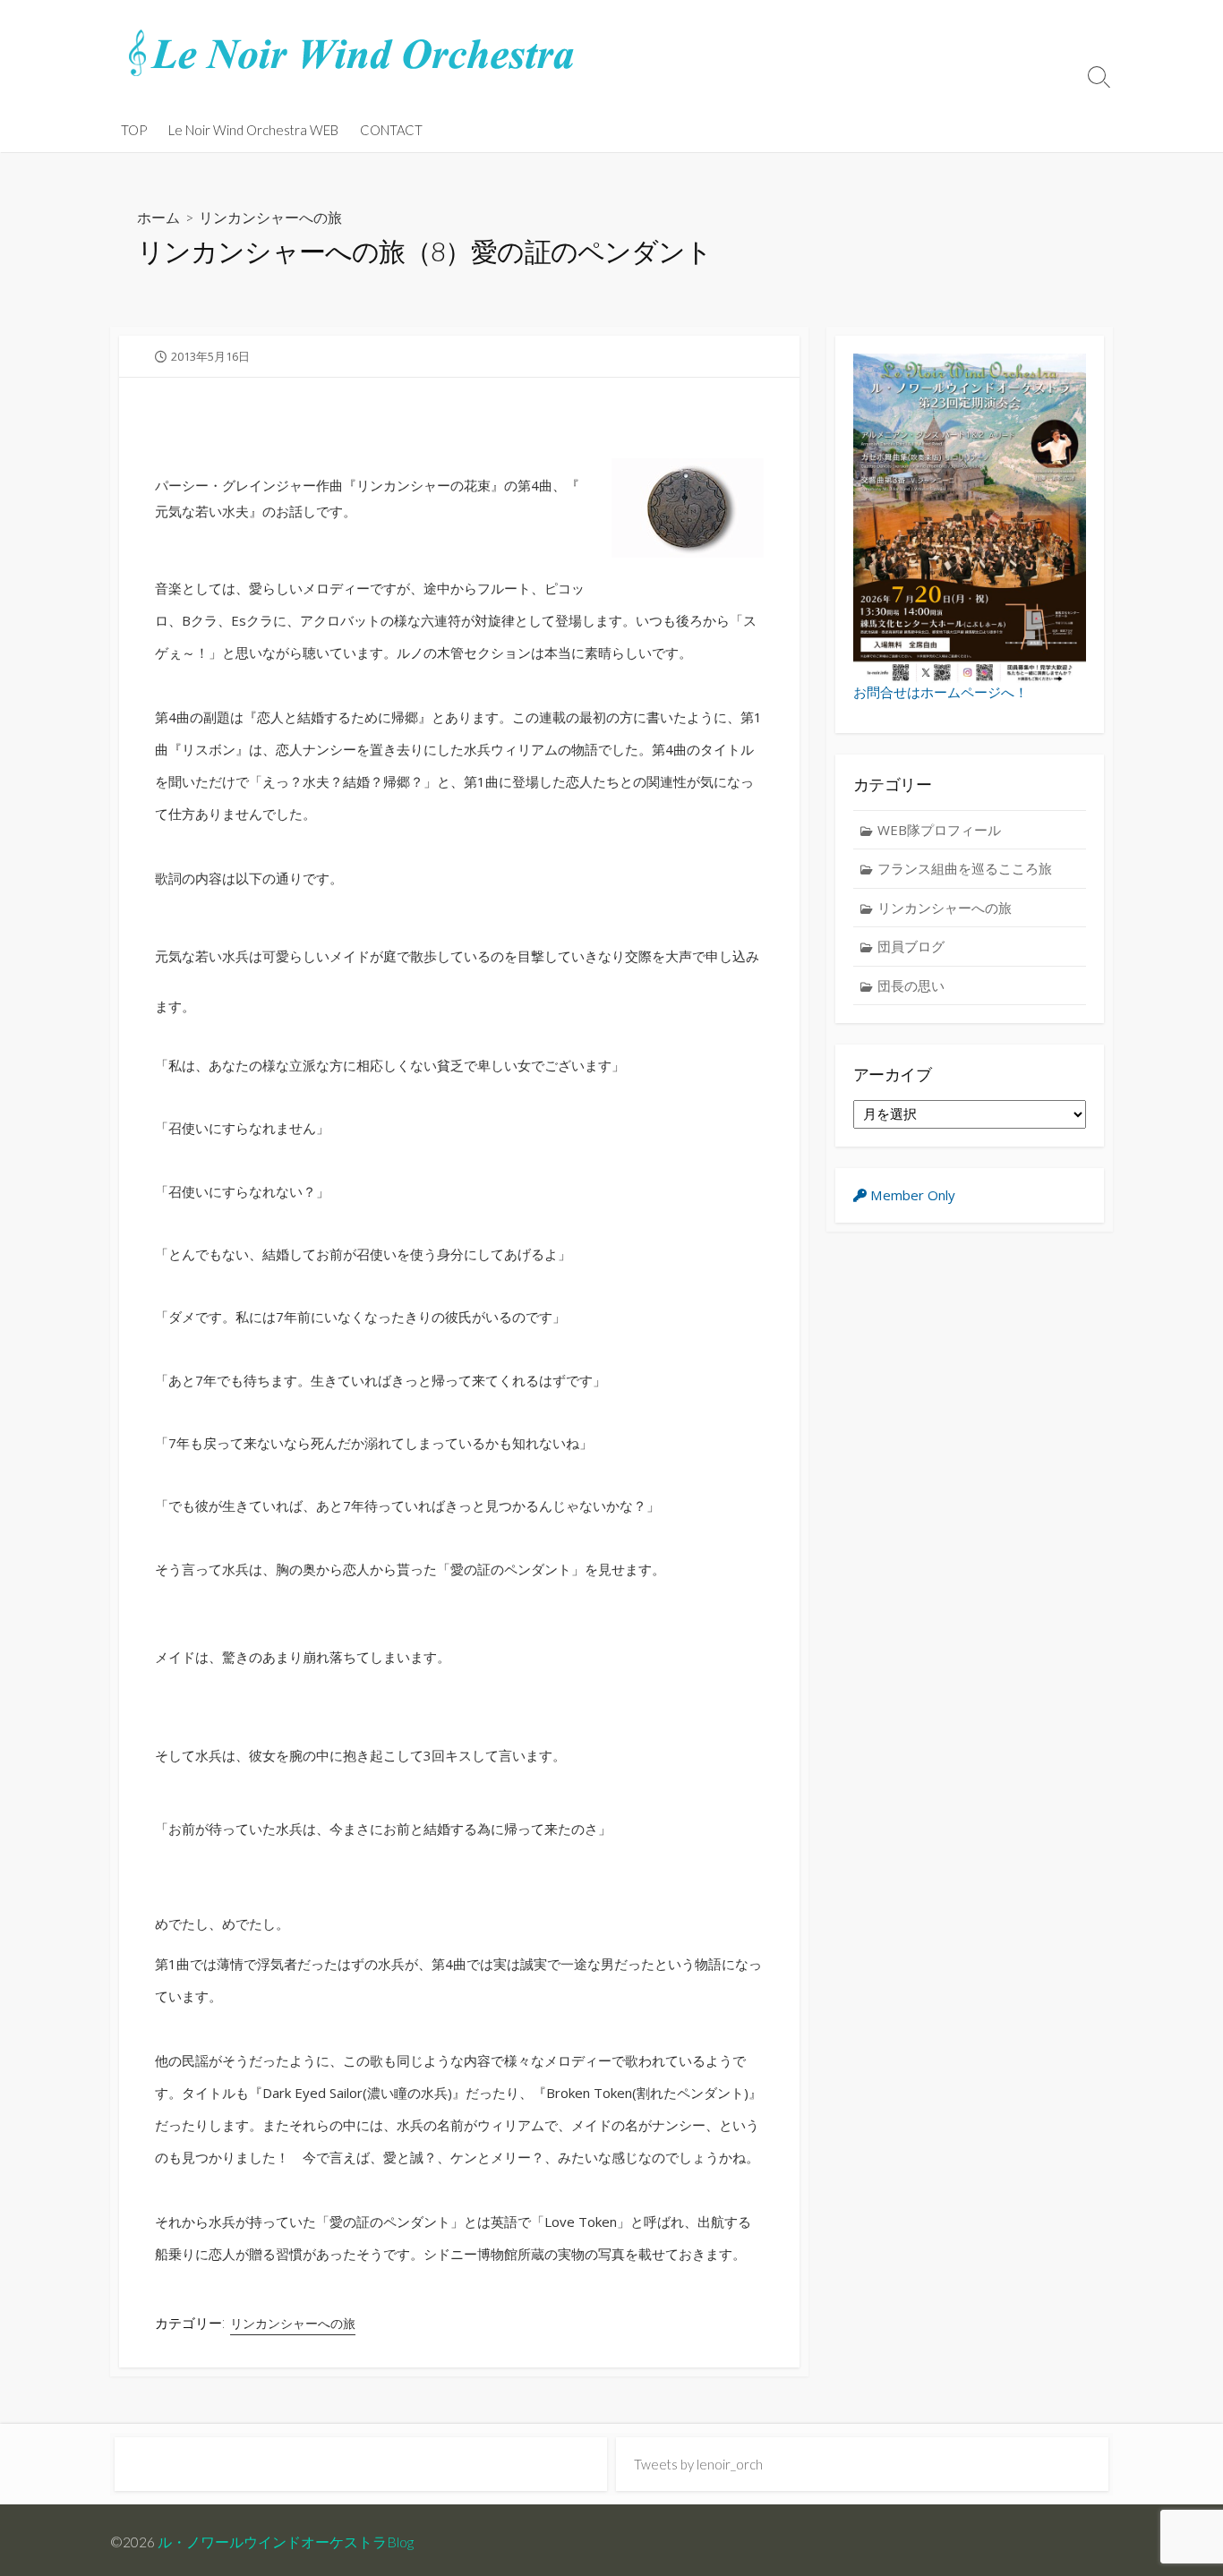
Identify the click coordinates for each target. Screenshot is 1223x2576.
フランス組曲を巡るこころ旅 (965, 868)
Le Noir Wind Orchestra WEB (253, 130)
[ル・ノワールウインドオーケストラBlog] (352, 54)
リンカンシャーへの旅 (270, 217)
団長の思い (911, 985)
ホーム (158, 217)
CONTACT (391, 130)
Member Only (911, 1195)
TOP (134, 130)
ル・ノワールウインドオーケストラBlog (286, 2542)
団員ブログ (911, 946)
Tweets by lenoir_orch (698, 2464)
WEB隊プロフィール (939, 830)
